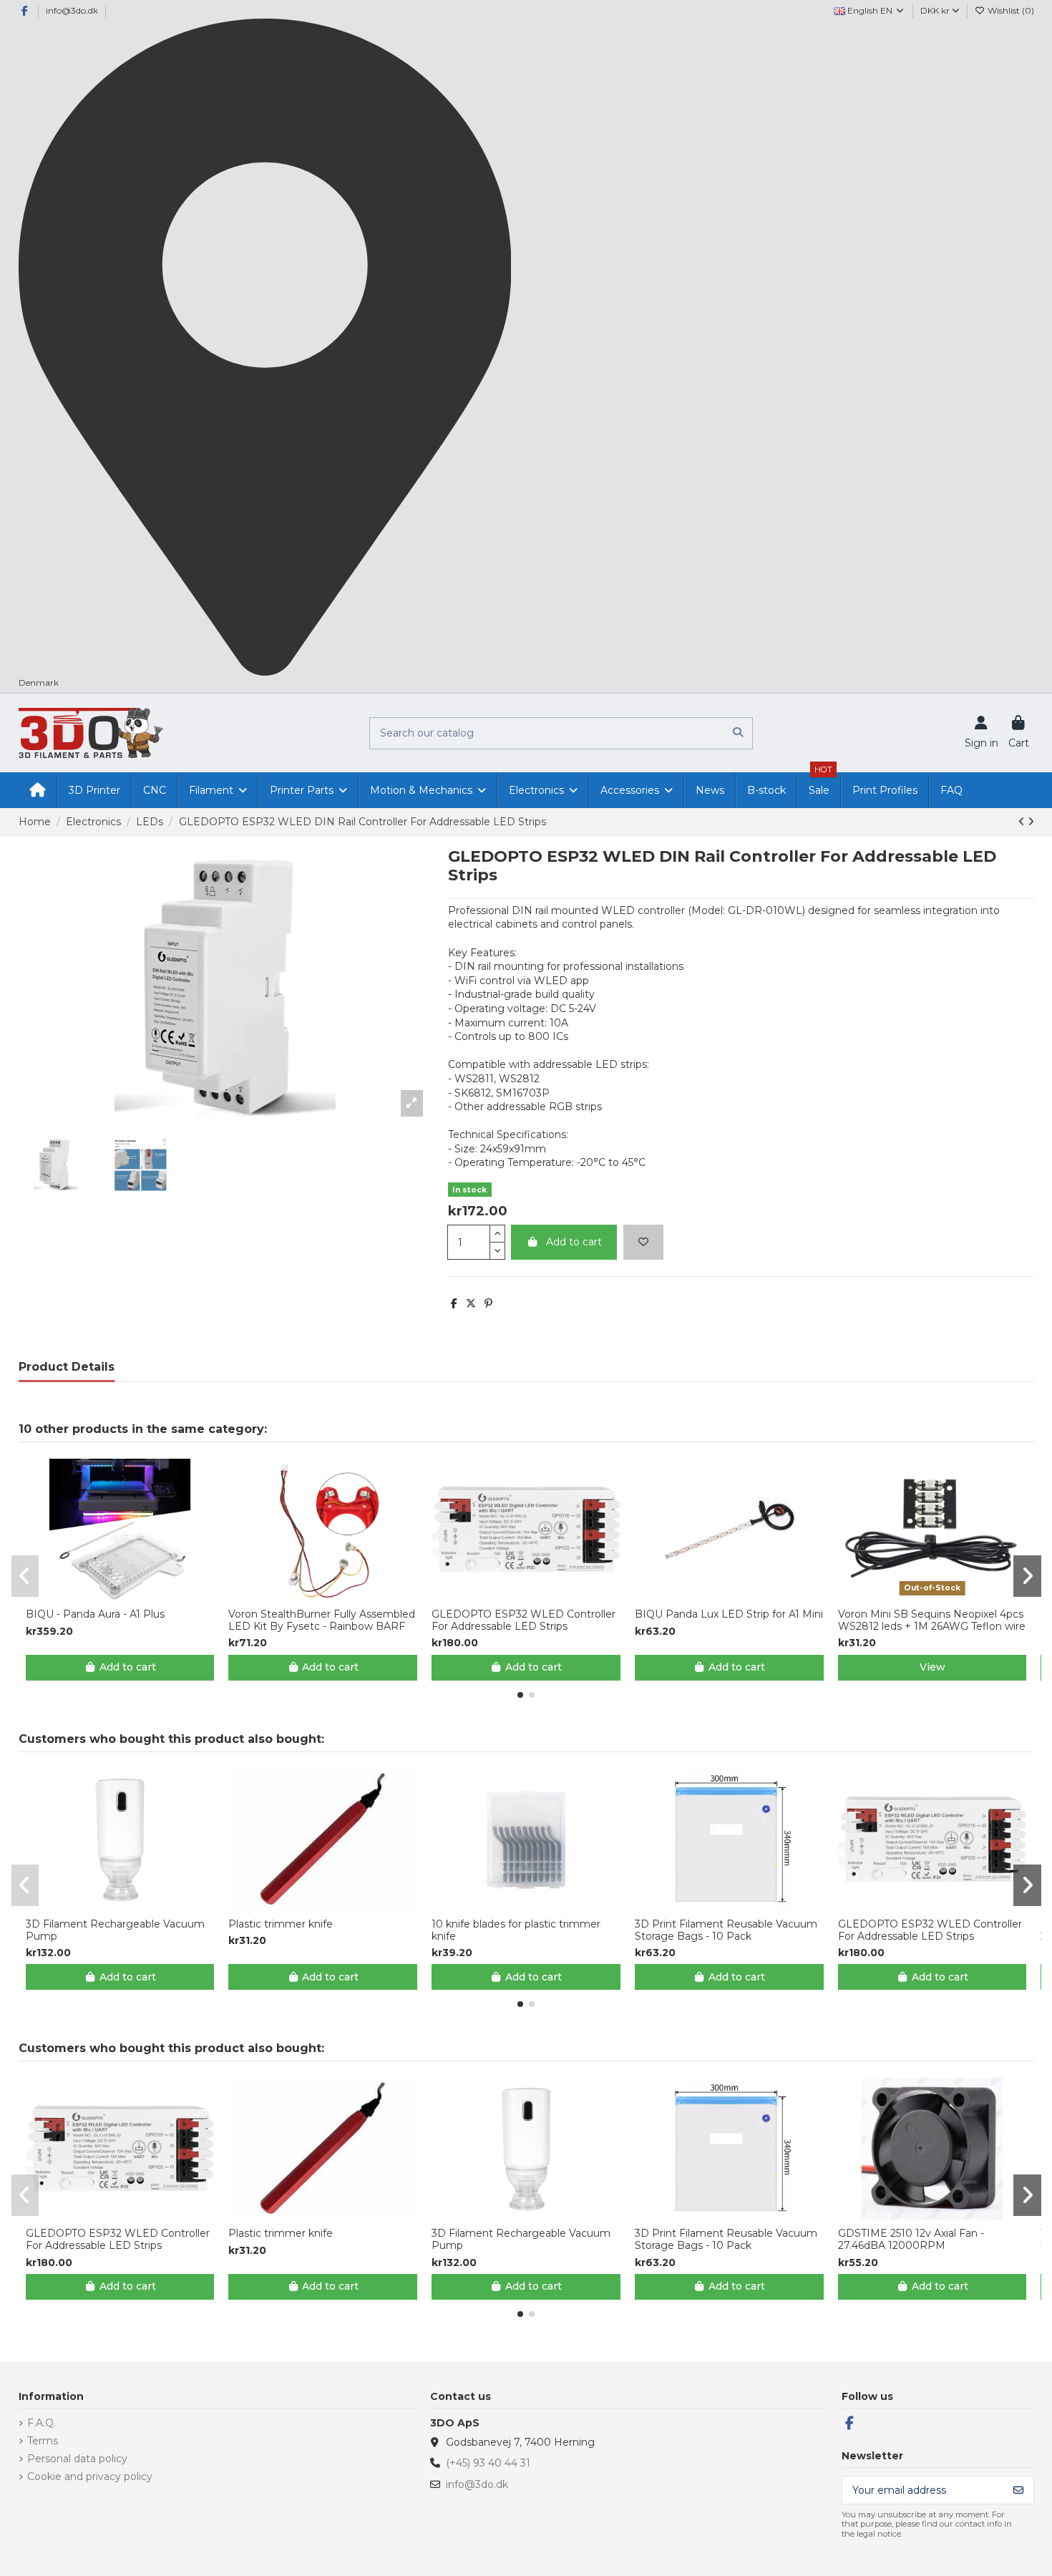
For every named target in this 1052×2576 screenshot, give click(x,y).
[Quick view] (130, 1595)
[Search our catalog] (738, 733)
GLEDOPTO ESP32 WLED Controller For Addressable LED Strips (523, 1620)
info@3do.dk (72, 10)
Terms (43, 2441)
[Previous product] (1023, 822)
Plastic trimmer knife (281, 1924)
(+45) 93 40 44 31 (488, 2463)
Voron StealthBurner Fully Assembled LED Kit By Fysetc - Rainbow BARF (322, 1620)
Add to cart (574, 1242)
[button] (520, 1695)
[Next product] (1031, 822)
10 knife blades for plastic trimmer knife (516, 1930)
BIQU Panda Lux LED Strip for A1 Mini (729, 1614)
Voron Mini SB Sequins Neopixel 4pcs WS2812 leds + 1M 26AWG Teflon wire (932, 1620)
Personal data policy (77, 2459)
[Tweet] (471, 1303)
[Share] (454, 1303)
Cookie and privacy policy (90, 2477)
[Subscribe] (1018, 2490)
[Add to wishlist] (643, 1242)
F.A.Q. (42, 2423)
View (932, 1667)
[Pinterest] (488, 1303)
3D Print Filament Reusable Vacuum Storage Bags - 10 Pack (726, 1930)
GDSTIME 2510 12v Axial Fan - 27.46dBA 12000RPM (911, 2240)
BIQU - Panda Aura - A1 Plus (95, 1614)
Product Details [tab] (67, 1367)
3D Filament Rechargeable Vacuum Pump (115, 1930)
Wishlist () (1010, 10)
